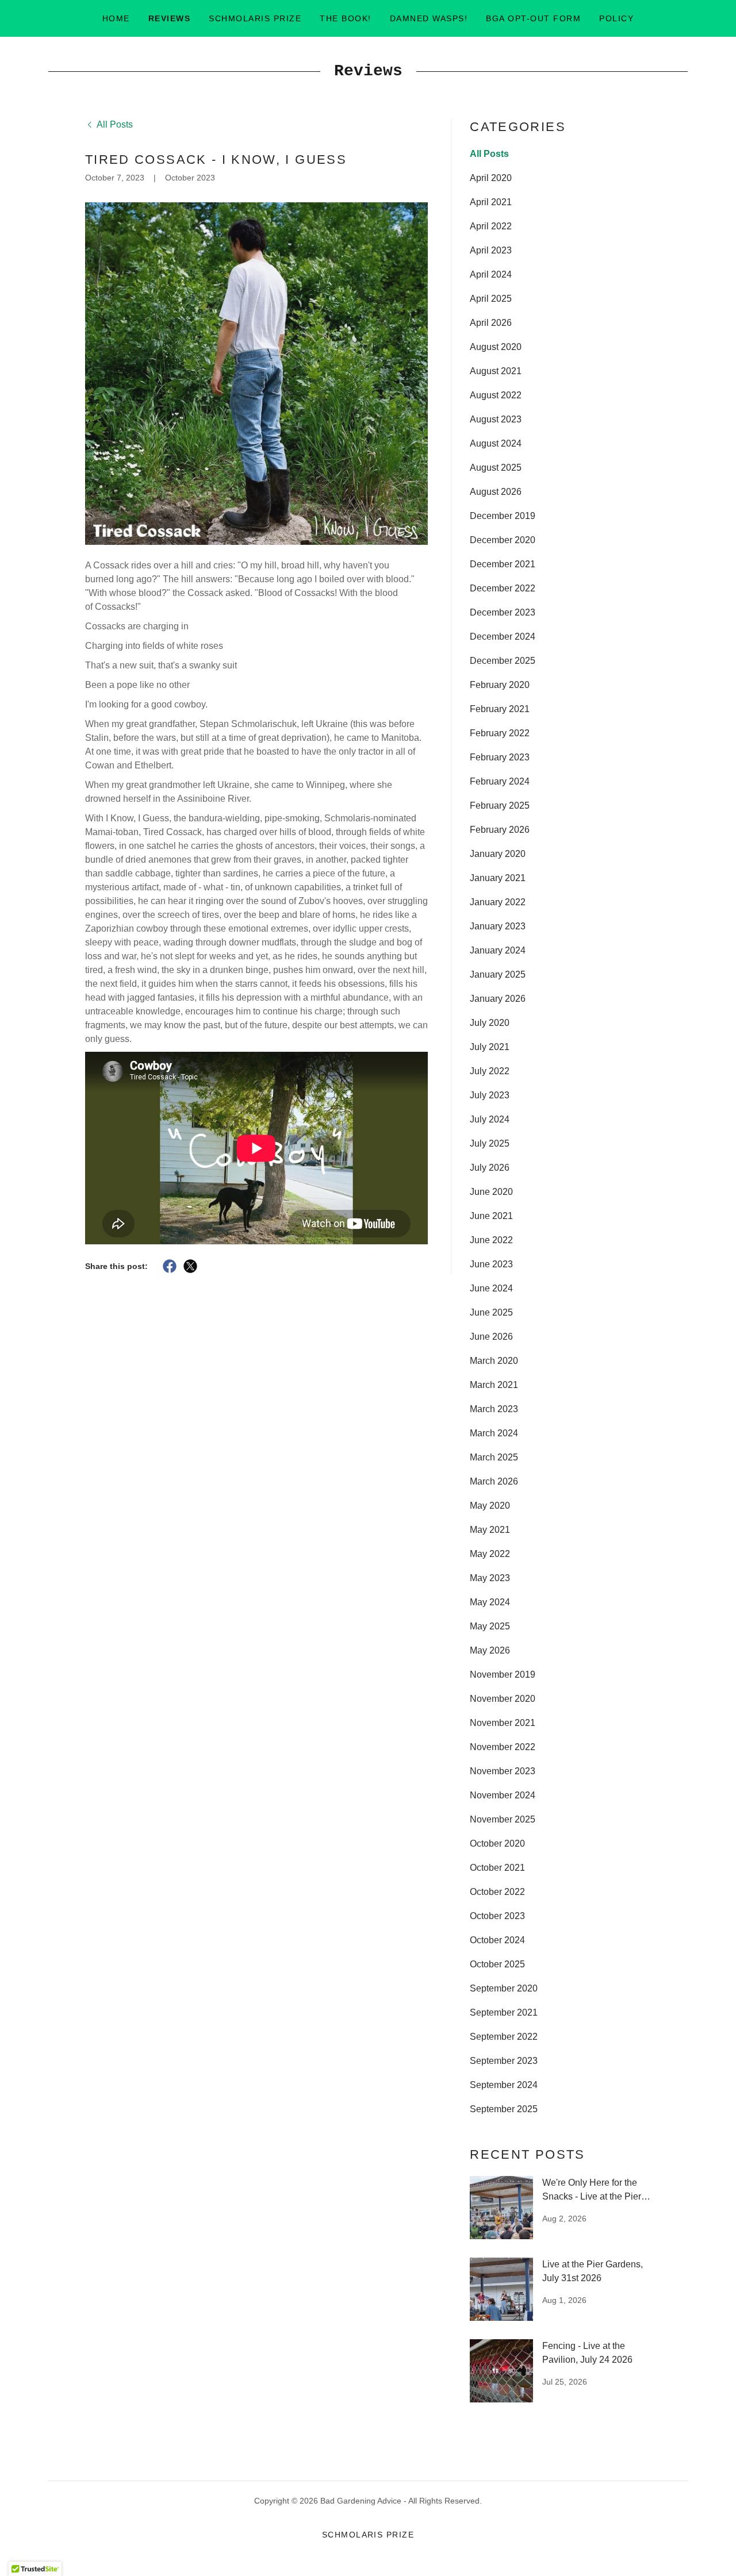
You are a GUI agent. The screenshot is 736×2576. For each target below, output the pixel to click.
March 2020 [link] (494, 1361)
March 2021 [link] (494, 1385)
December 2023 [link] (503, 612)
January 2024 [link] (498, 950)
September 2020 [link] (504, 1988)
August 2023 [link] (496, 419)
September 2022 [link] (504, 2037)
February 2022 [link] (500, 733)
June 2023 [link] (491, 1264)
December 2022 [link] (503, 588)
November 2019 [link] (503, 1675)
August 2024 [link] (496, 443)
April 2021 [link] (491, 202)
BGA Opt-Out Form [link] (533, 18)
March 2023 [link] (494, 1409)
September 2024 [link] (504, 2085)
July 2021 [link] (490, 1047)
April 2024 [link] (491, 274)
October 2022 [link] (497, 1892)
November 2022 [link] (503, 1747)
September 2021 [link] (504, 2012)
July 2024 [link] (490, 1119)
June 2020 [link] (491, 1192)
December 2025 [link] (503, 661)
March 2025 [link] (494, 1457)
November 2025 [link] (503, 1819)
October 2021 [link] (497, 1868)
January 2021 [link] (498, 878)
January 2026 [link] (498, 999)
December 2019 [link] (503, 516)
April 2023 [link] (491, 250)
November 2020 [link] (503, 1699)
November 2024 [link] (503, 1795)
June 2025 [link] (491, 1312)
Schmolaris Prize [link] (255, 18)
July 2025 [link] (490, 1143)
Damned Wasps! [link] (429, 18)
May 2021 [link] (490, 1530)
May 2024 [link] (490, 1602)
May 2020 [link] (490, 1506)
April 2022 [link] (491, 226)
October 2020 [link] (497, 1843)
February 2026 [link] (500, 830)
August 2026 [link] (496, 492)
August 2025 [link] (496, 468)
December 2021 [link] (503, 564)
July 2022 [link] (490, 1071)
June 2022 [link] (491, 1240)
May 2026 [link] (490, 1650)
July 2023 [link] (490, 1095)
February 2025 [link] (500, 806)
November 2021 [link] (503, 1723)
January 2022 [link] (498, 902)
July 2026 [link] (490, 1168)
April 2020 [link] (491, 178)
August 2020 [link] (496, 347)
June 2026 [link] (491, 1337)
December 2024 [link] (503, 637)
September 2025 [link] (504, 2109)
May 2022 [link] (490, 1554)
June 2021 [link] (491, 1216)
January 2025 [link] (498, 974)
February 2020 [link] (500, 685)
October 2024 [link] (497, 1940)
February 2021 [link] (500, 709)
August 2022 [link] (496, 395)
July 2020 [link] (490, 1023)
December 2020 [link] (503, 540)
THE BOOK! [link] (345, 18)
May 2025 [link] (490, 1626)
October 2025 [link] (497, 1964)
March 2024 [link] (494, 1433)
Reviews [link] (170, 18)
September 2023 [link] (504, 2061)
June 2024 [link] (491, 1288)
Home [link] (116, 18)
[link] (109, 124)
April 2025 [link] (491, 299)
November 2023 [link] (503, 1771)
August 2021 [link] (496, 371)
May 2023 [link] (490, 1578)
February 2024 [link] (500, 781)
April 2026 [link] (491, 323)
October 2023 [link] (497, 1916)
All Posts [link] (489, 154)
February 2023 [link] (500, 757)
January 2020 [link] (498, 854)
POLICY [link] (616, 18)
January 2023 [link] (498, 926)
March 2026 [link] (494, 1481)
